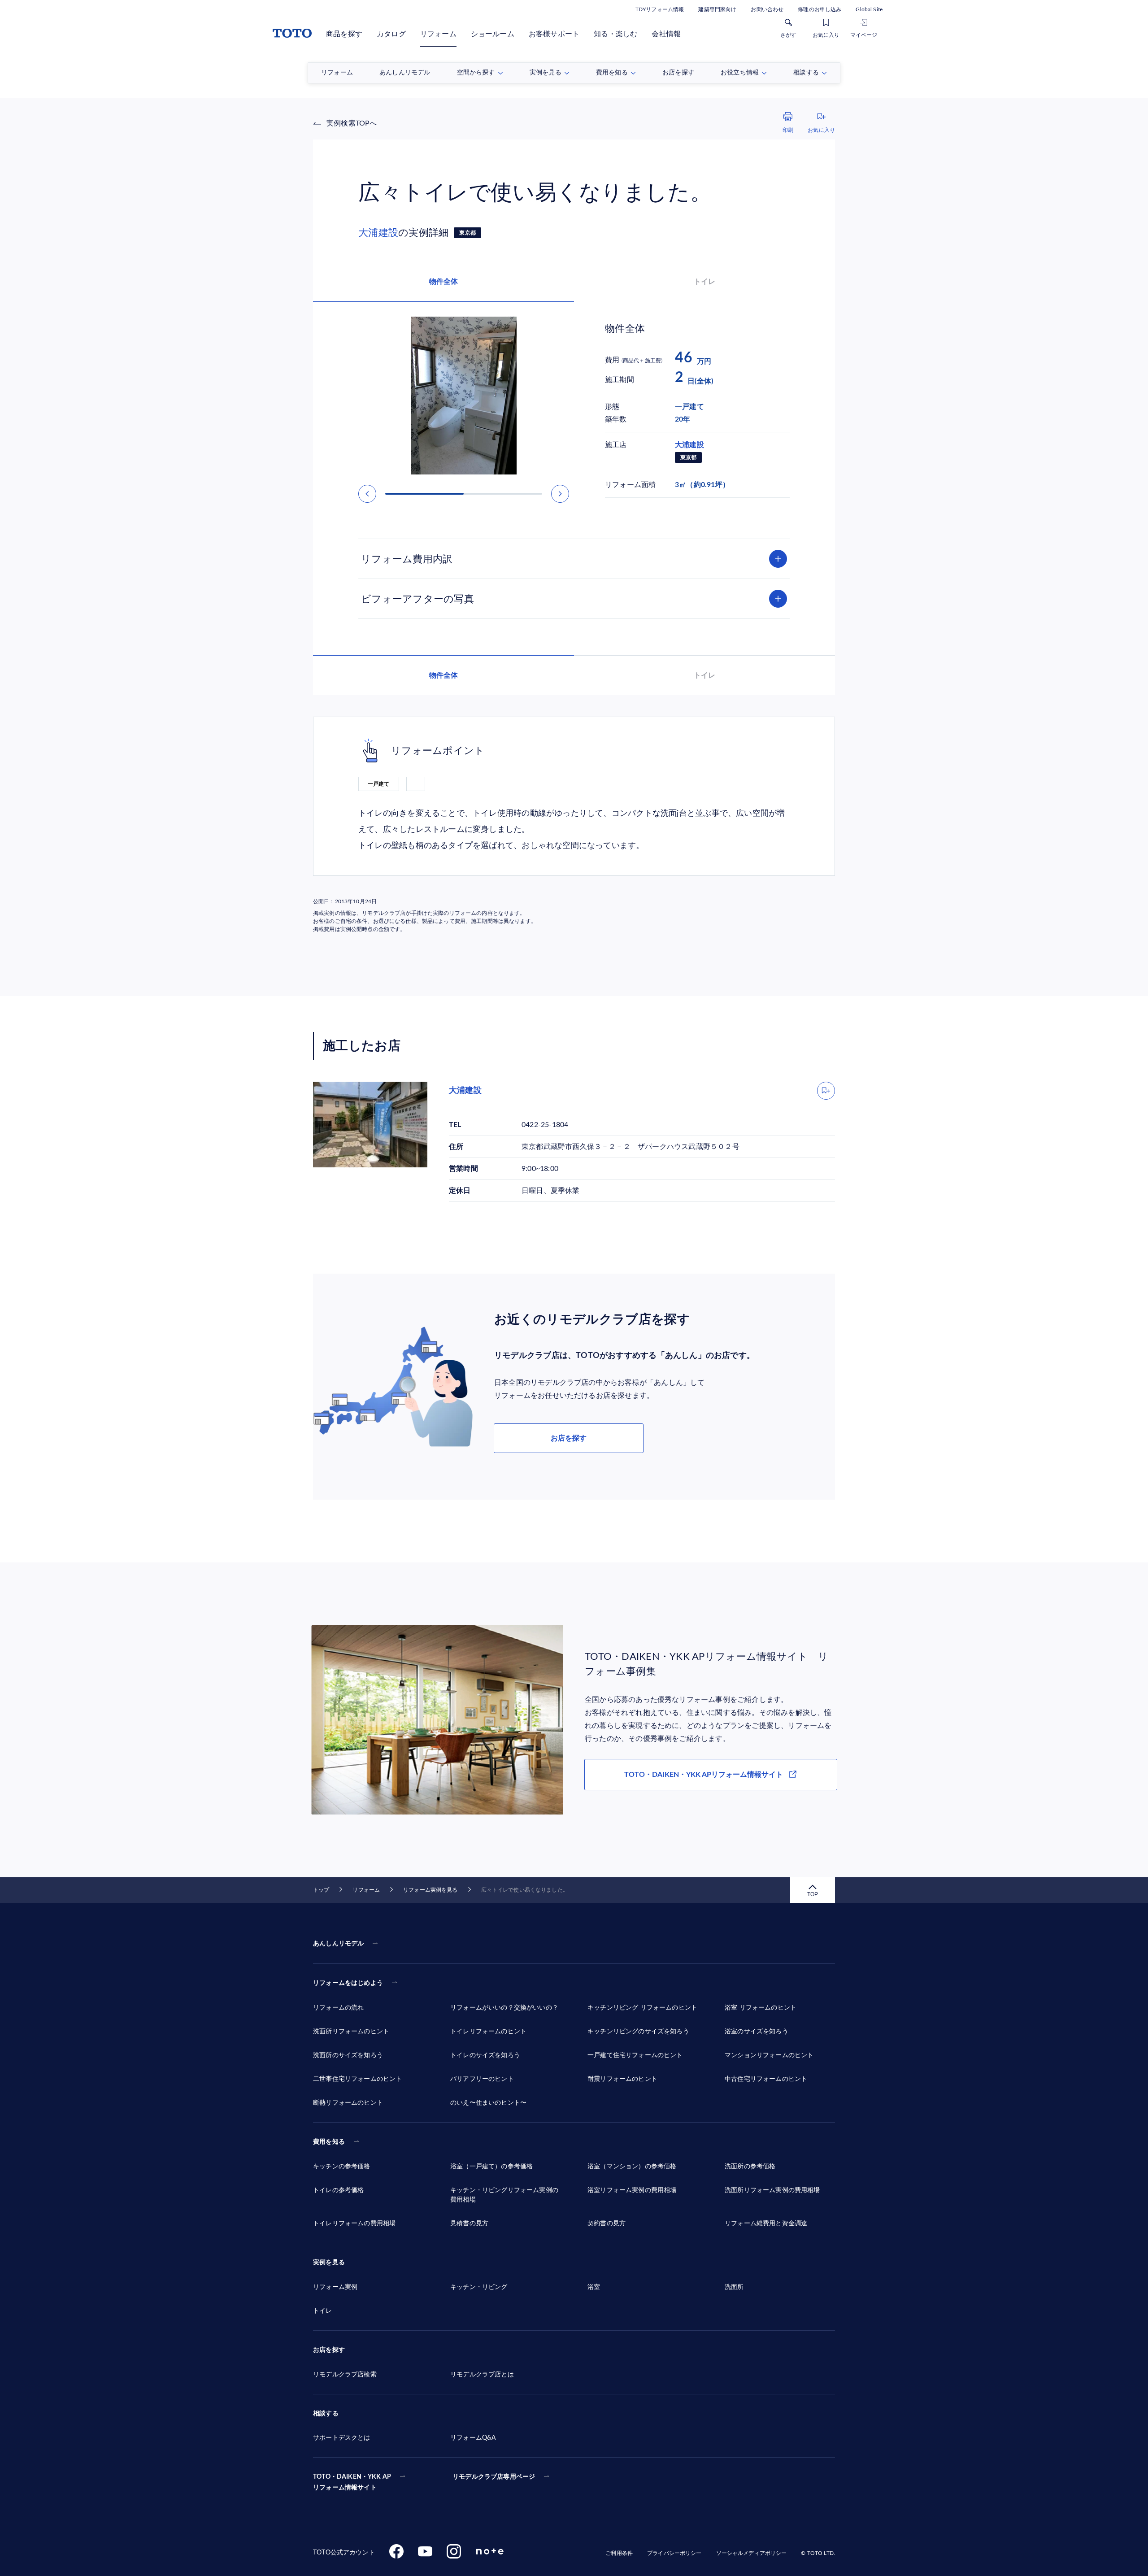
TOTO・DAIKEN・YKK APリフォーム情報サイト (704, 1775)
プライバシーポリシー (674, 2553)
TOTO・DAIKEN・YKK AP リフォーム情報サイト (352, 2482)
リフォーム (438, 34)
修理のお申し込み (820, 9)
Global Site (869, 9)
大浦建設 (378, 233)
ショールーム (493, 34)
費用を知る (329, 2142)
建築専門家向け (717, 9)
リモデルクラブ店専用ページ (494, 2477)
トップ (321, 1890)
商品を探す (344, 34)
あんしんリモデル (338, 1944)
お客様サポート (554, 34)
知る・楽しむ (615, 34)
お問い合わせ (767, 9)
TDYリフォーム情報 (660, 9)
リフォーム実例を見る (430, 1890)
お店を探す (569, 1438)
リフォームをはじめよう (348, 1983)
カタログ (391, 34)
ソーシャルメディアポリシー (752, 2553)
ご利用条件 (619, 2553)
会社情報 (666, 34)
